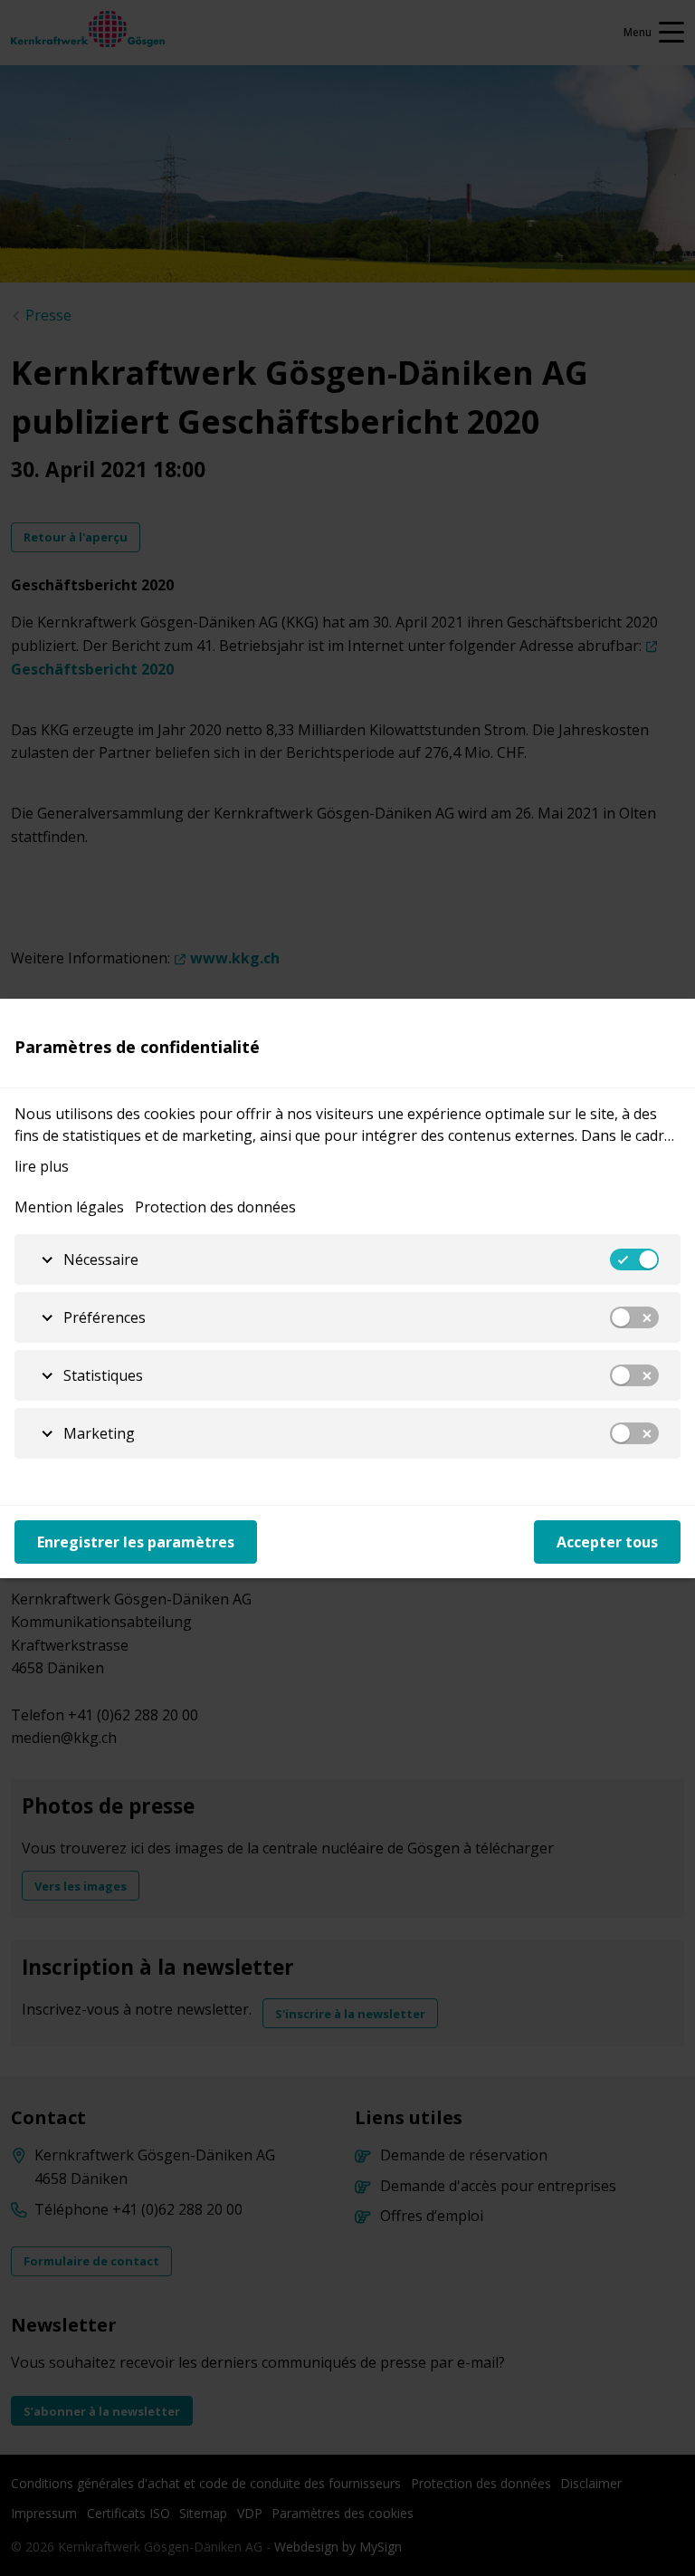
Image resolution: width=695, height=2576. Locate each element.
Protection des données (215, 1207)
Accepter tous (607, 1542)
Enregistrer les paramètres (136, 1542)
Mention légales (69, 1207)
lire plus (42, 1166)
